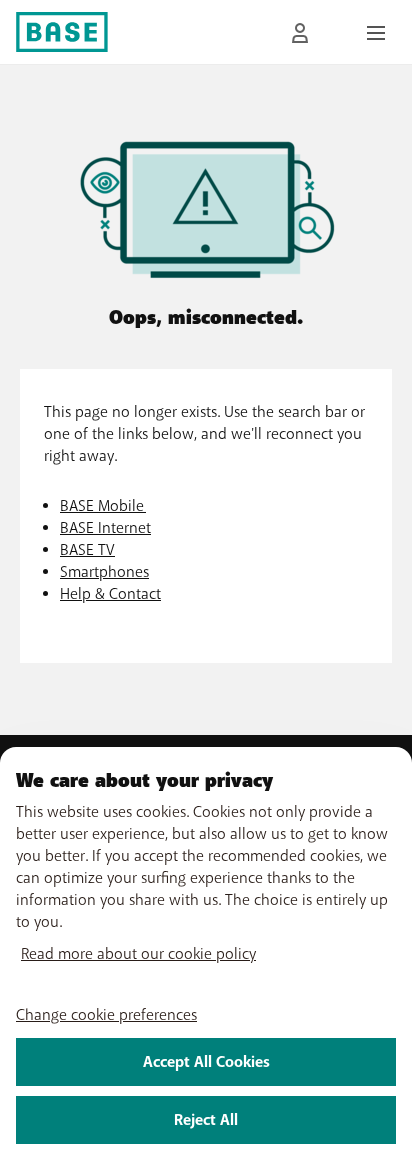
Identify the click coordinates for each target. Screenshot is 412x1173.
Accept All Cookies (206, 1062)
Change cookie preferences (106, 1015)
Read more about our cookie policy (138, 954)
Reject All (206, 1120)
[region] (206, 960)
